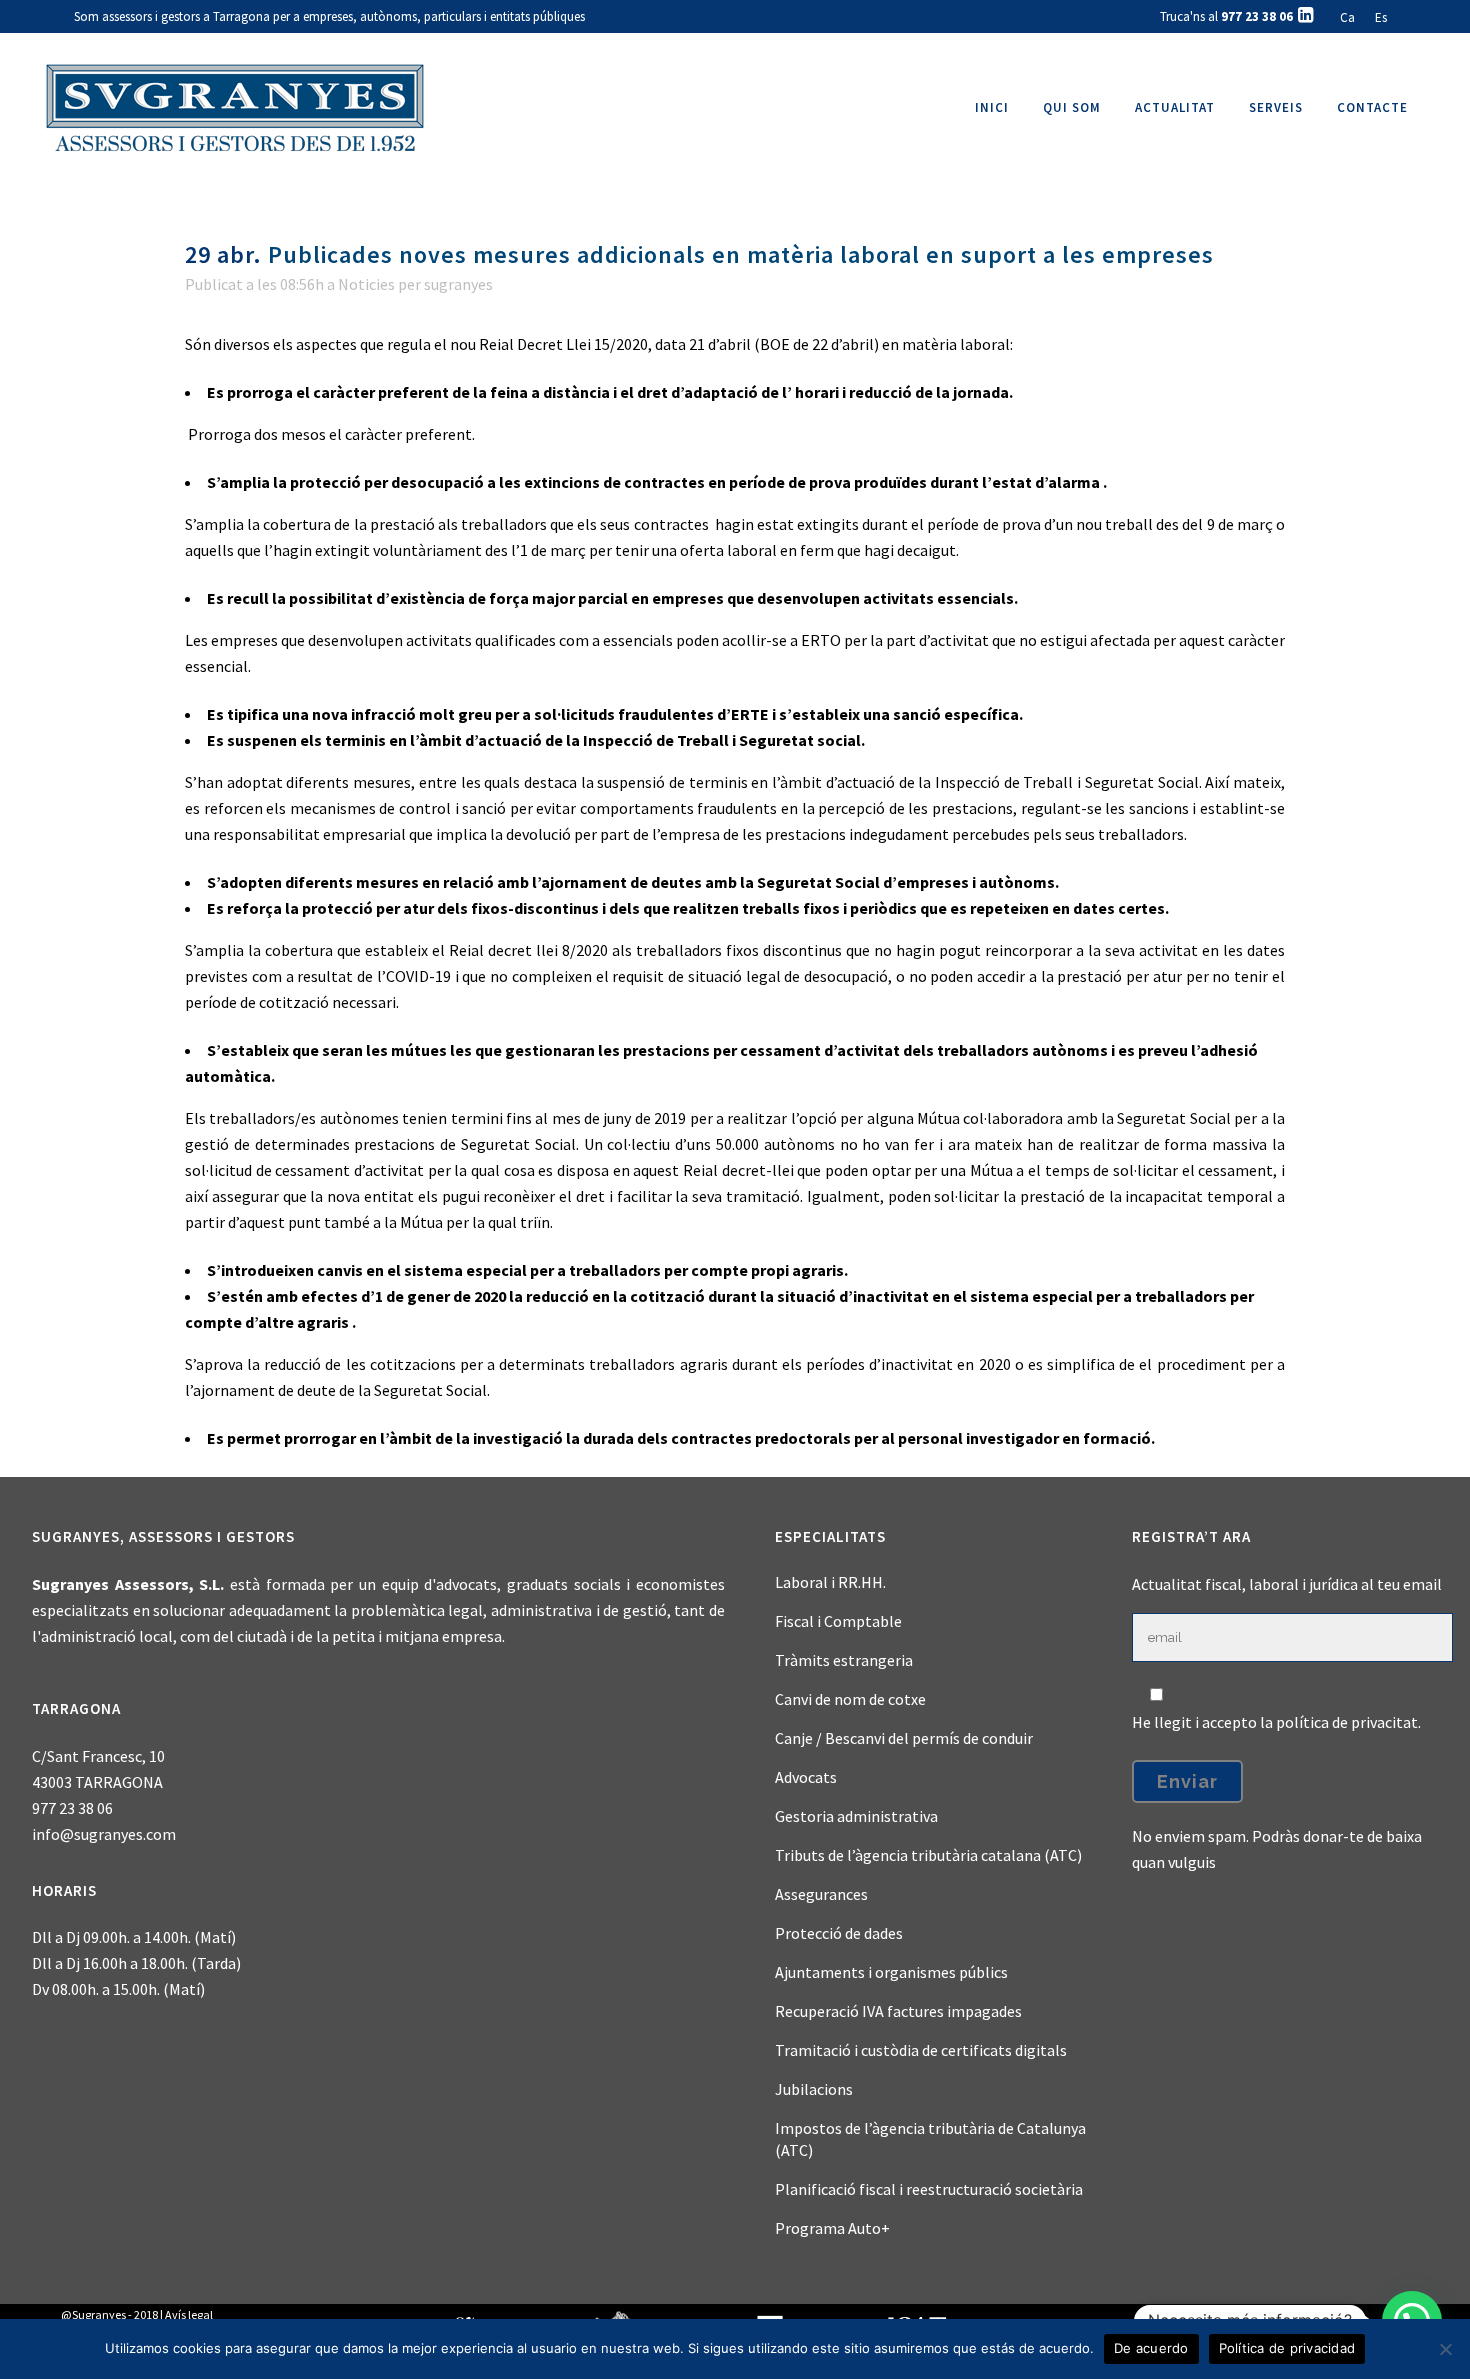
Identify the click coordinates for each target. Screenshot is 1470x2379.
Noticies (366, 284)
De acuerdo (1151, 2348)
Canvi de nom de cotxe (850, 1699)
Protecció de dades (839, 1933)
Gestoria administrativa (856, 1816)
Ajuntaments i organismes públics (891, 1972)
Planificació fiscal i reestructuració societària (929, 2189)
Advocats (806, 1777)
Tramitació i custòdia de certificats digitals (921, 2050)
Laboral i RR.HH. (830, 1582)
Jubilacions (814, 2089)
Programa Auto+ (832, 2228)
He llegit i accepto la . (1276, 1722)
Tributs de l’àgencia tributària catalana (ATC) (928, 1855)
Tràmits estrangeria (844, 1660)
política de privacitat (1347, 1722)
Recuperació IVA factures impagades (898, 2011)
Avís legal (189, 2314)
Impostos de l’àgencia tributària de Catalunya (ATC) (930, 2139)
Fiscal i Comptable (838, 1621)
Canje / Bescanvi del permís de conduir (904, 1738)
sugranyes (458, 284)
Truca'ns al (1226, 16)
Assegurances (821, 1894)
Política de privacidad (1287, 2348)
